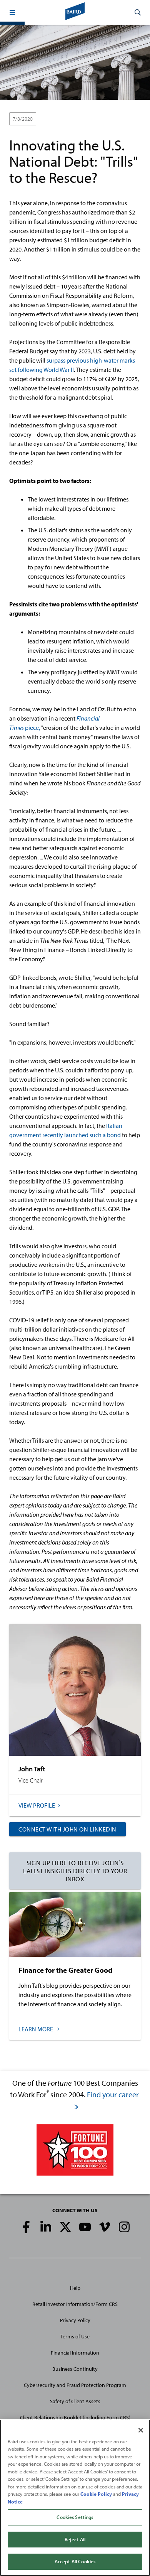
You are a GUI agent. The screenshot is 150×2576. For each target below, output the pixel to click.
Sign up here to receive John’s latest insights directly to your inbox (75, 1871)
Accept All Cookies (75, 2561)
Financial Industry (83, 119)
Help (75, 2288)
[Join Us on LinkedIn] (46, 2227)
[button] (12, 12)
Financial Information (75, 2353)
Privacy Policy (75, 2320)
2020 (49, 119)
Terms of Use (75, 2336)
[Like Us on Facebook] (26, 2227)
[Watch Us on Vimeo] (105, 2227)
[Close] (141, 2430)
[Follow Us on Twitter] (65, 2227)
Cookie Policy (96, 2494)
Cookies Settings (75, 2517)
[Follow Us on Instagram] (124, 2227)
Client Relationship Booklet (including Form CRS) (75, 2417)
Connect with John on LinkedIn (67, 1829)
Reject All (75, 2539)
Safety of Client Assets (75, 2401)
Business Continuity (75, 2369)
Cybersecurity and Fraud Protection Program (75, 2385)
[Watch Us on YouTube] (85, 2227)
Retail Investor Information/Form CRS (75, 2304)
